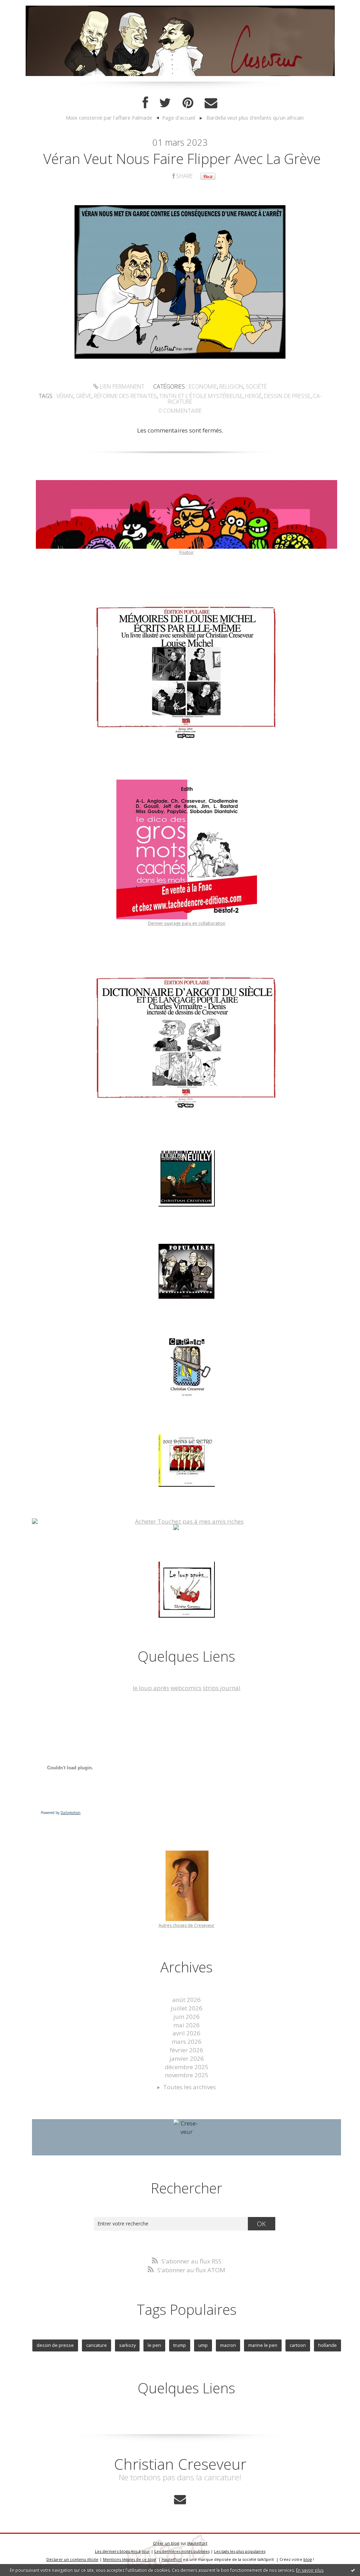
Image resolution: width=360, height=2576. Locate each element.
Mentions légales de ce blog (130, 2559)
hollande (327, 2345)
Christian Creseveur (180, 2464)
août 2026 (187, 2000)
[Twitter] (165, 103)
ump (203, 2345)
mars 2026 (187, 2042)
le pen (154, 2345)
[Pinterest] (188, 103)
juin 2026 (187, 2017)
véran (65, 396)
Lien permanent (121, 386)
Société (256, 386)
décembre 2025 (187, 2067)
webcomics (186, 1688)
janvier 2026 (187, 2058)
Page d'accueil (179, 118)
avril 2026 (187, 2033)
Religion (231, 386)
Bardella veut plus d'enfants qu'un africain (255, 118)
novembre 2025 (187, 2075)
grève (83, 396)
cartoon (298, 2345)
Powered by (61, 1813)
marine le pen (263, 2345)
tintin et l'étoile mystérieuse (201, 396)
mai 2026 (187, 2025)
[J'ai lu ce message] (353, 2570)
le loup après (151, 1688)
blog (308, 2559)
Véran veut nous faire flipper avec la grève (182, 159)
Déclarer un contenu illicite (72, 2559)
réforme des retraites (125, 396)
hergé (253, 396)
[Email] (211, 103)
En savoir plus (310, 2570)
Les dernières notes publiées (182, 2551)
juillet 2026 (187, 2008)
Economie (203, 386)
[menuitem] (112, 118)
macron (228, 2345)
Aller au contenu (27, 7)
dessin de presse (287, 396)
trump (180, 2345)
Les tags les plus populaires (240, 2551)
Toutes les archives (189, 2087)
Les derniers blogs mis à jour (122, 2551)
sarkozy (127, 2345)
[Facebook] (145, 103)
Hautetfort (197, 2543)
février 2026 (187, 2050)
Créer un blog (166, 2543)
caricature (97, 2345)
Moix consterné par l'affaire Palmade (109, 118)
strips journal (222, 1688)
